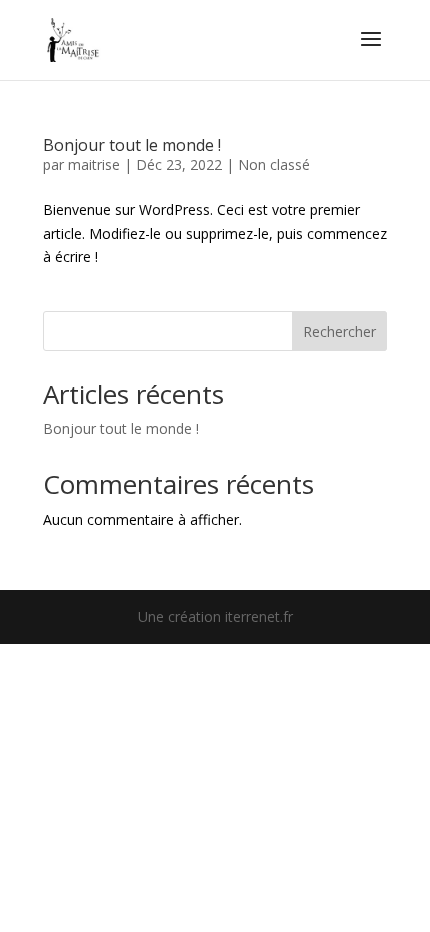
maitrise (94, 164)
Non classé (274, 164)
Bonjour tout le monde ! (132, 145)
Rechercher (339, 331)
